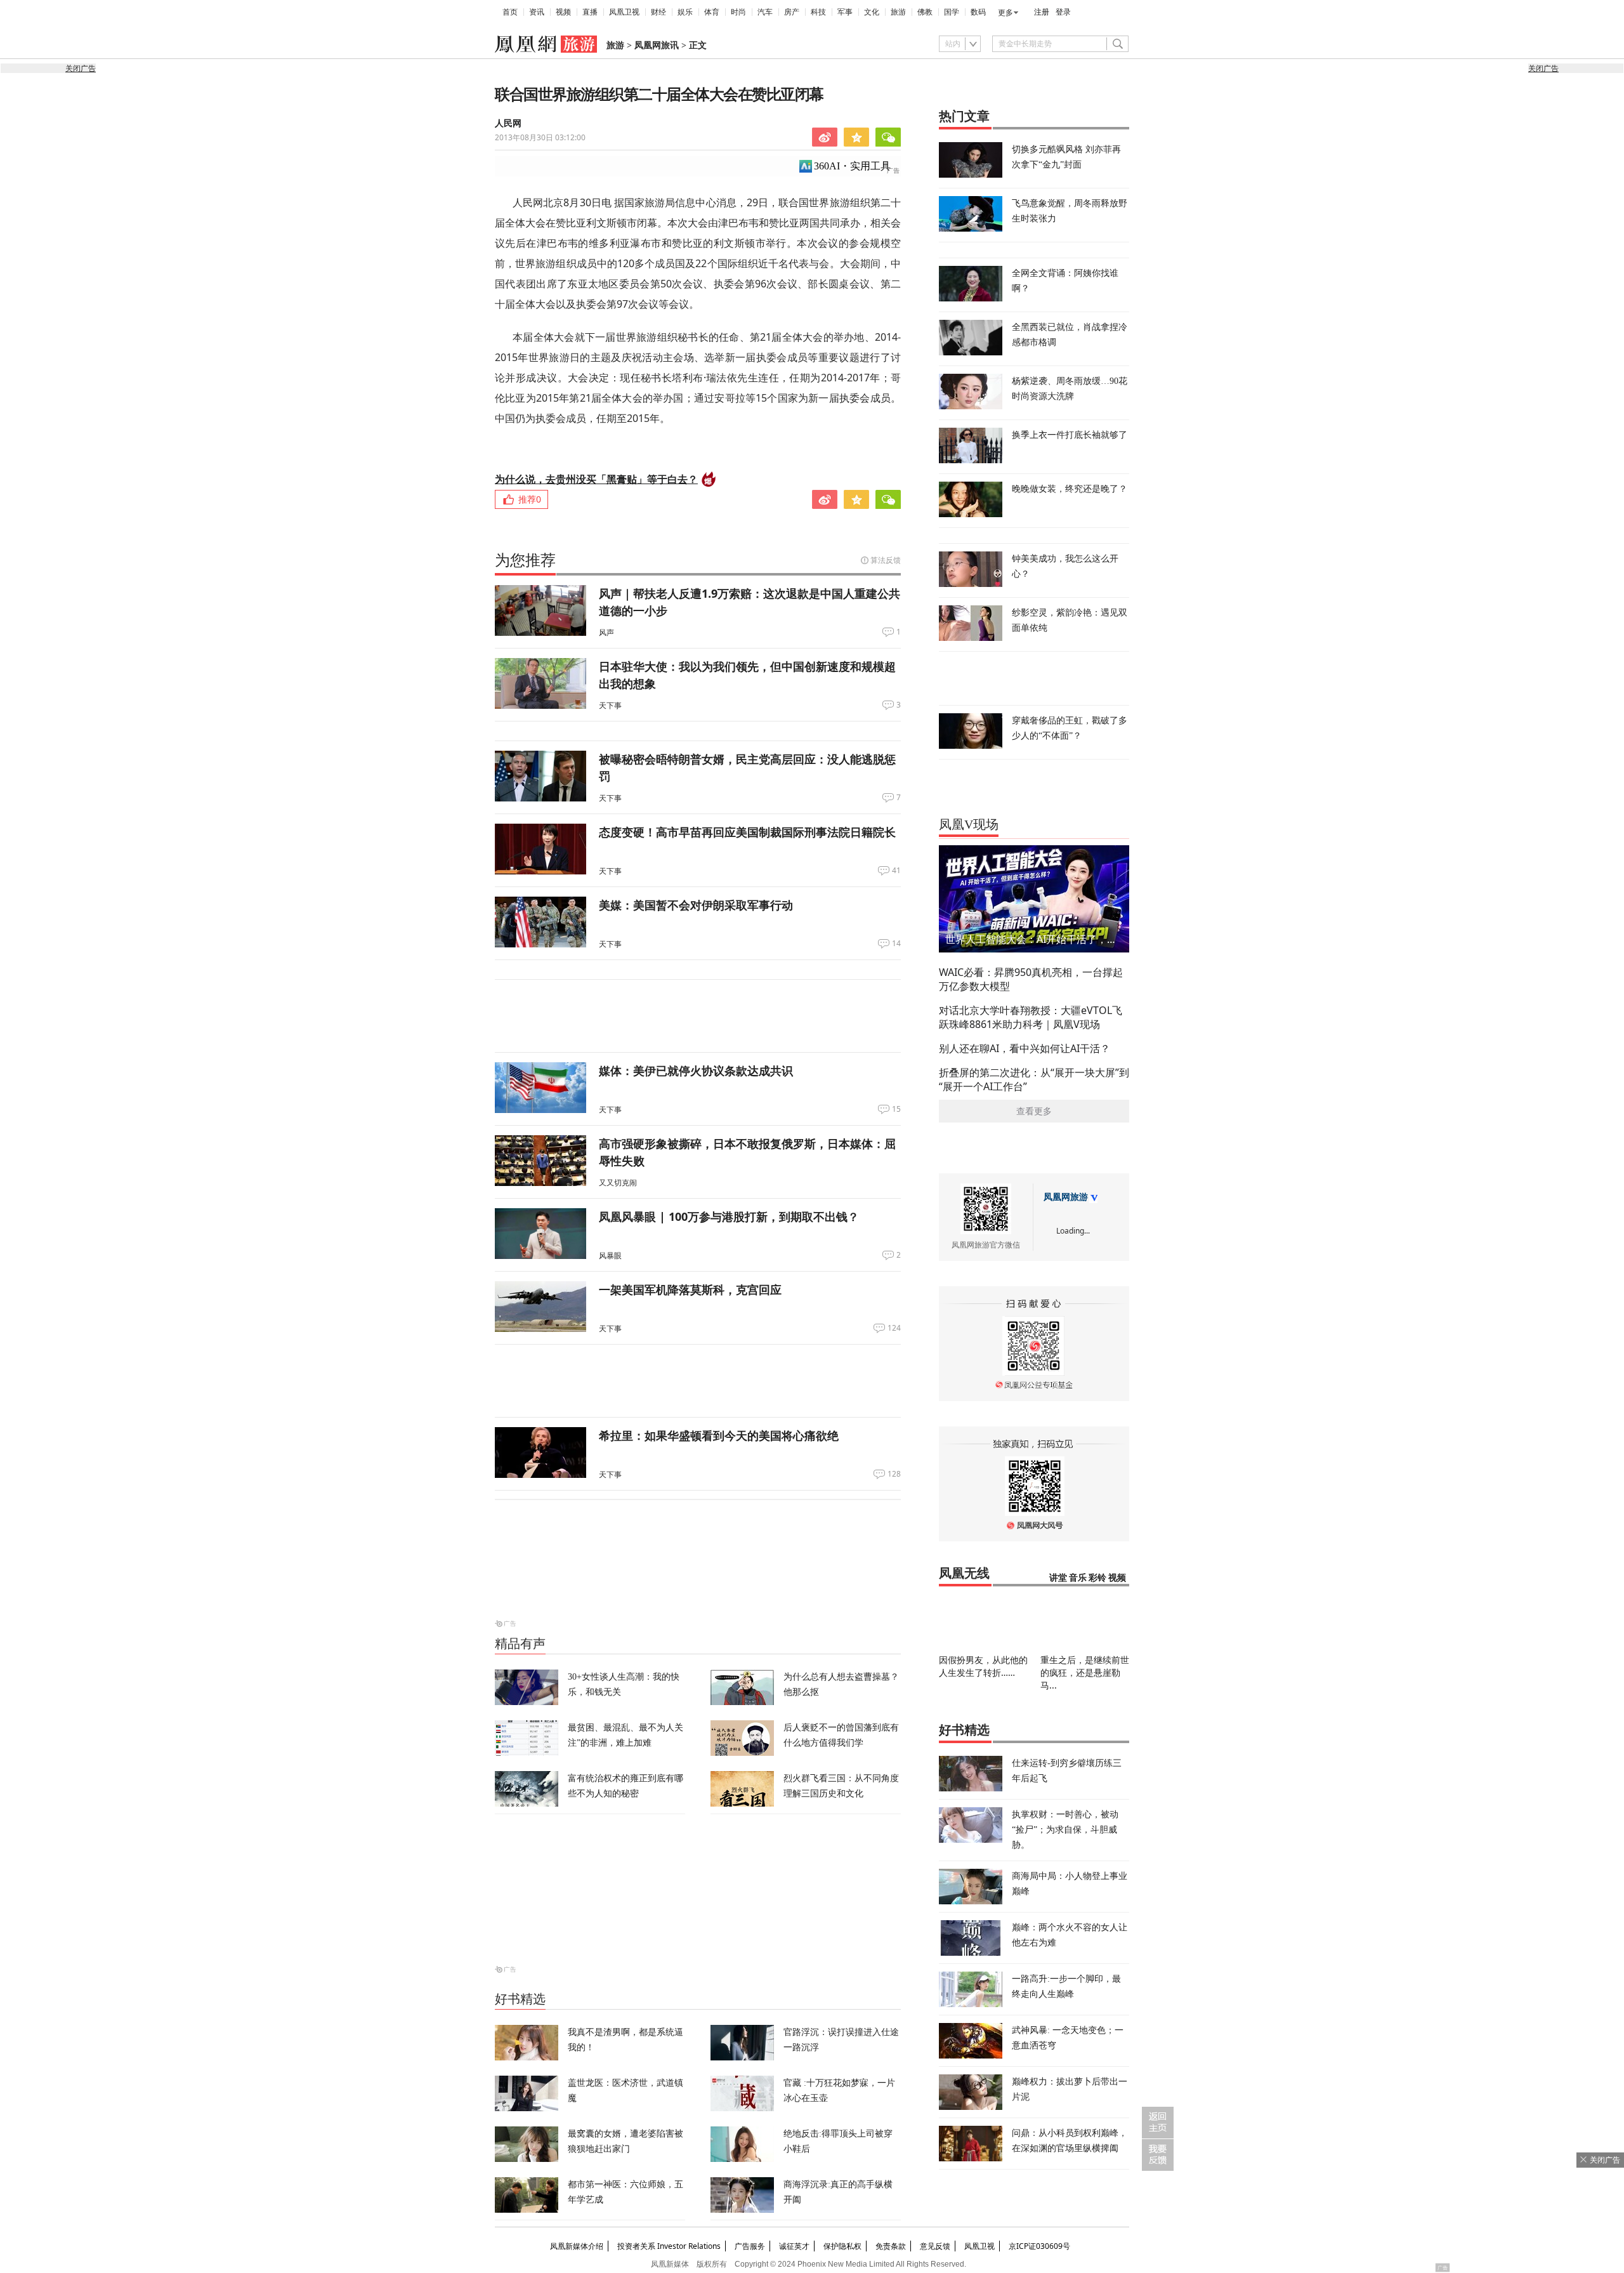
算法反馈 (886, 560)
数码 (978, 12)
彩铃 (1097, 1578)
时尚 (738, 12)
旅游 (898, 12)
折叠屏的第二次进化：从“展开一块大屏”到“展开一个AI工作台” (1034, 1079)
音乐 (1078, 1578)
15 (896, 1109)
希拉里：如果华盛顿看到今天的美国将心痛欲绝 (719, 1435)
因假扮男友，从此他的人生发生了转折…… (983, 1666)
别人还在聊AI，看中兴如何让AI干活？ (1025, 1048)
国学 (952, 12)
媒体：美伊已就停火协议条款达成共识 (696, 1071)
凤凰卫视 (624, 12)
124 (894, 1328)
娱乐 (685, 12)
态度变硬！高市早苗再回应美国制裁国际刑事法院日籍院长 (747, 832)
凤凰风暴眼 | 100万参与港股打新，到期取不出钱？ (729, 1216)
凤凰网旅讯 (657, 45)
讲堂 (1058, 1578)
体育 (712, 12)
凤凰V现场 (969, 824)
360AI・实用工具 (852, 166)
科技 (818, 12)
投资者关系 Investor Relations (669, 2246)
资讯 (537, 12)
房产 (792, 12)
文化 (872, 12)
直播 (590, 12)
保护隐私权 (842, 2246)
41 (896, 871)
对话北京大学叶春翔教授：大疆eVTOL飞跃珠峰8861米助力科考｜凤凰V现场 (1031, 1017)
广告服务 (750, 2246)
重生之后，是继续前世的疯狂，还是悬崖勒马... (1085, 1672)
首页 (510, 12)
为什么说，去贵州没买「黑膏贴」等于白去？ (596, 479)
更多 (1005, 13)
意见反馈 (935, 2246)
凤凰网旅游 (1066, 1197)
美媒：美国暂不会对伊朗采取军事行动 (696, 905)
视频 (563, 12)
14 (896, 944)
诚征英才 (794, 2246)
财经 (658, 12)
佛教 (925, 12)
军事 (845, 12)
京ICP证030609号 (1039, 2246)
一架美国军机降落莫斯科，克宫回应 (690, 1289)
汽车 (765, 12)
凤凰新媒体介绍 (577, 2246)
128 (894, 1474)
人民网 (508, 123)
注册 (1042, 12)
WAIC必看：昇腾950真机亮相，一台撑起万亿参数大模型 (1031, 979)
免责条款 (891, 2246)
